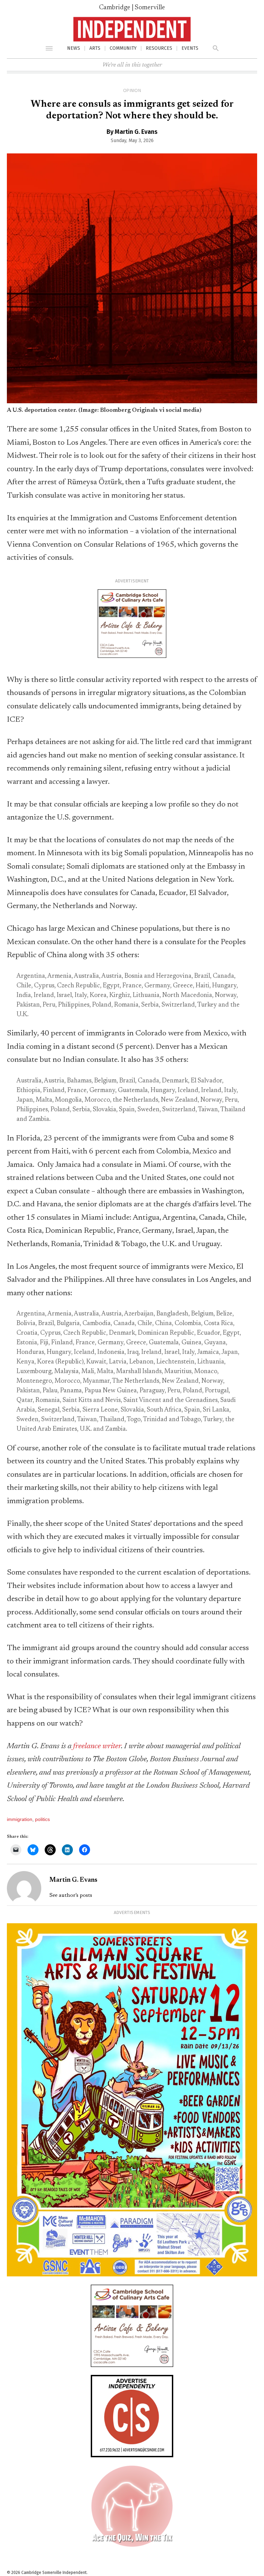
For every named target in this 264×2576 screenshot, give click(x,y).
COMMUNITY (123, 48)
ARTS (95, 48)
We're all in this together (132, 65)
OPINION (132, 91)
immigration (20, 1819)
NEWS (74, 48)
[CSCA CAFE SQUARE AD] (132, 657)
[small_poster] (132, 2275)
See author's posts (71, 1895)
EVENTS (190, 48)
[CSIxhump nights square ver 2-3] (132, 2546)
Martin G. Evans (136, 132)
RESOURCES (159, 48)
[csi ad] (132, 2455)
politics (42, 1819)
